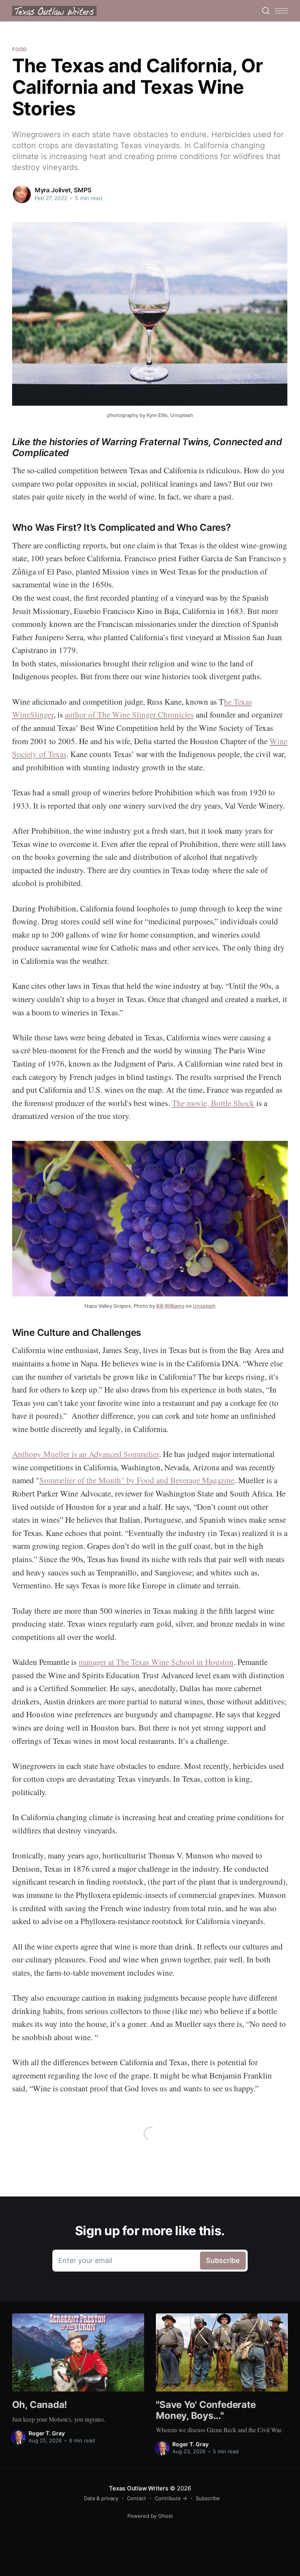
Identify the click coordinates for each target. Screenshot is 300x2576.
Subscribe (208, 2498)
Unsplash (204, 1306)
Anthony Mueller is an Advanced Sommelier (86, 1454)
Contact (137, 2498)
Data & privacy (101, 2498)
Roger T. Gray (47, 2433)
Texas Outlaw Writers (139, 2488)
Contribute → (171, 2498)
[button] (281, 11)
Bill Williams (170, 1306)
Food (20, 49)
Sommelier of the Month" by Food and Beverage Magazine (137, 1480)
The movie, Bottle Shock (213, 1103)
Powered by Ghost (150, 2516)
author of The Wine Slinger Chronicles (129, 714)
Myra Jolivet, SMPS (63, 190)
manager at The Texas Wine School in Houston (156, 1662)
